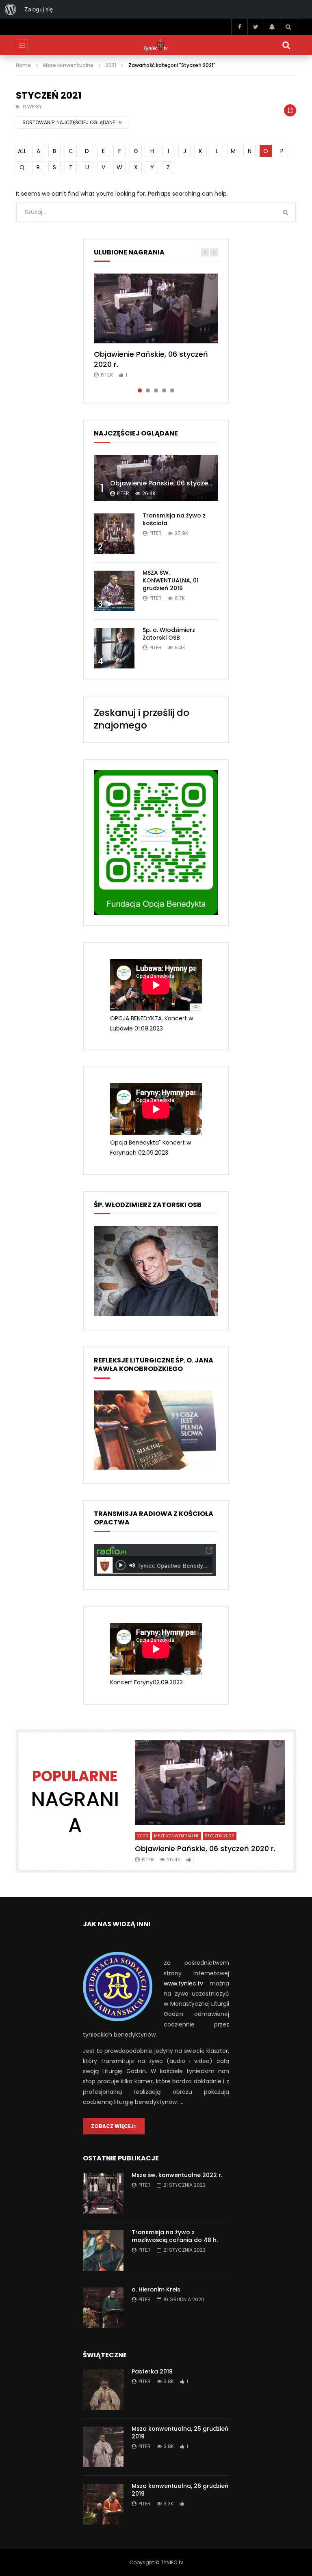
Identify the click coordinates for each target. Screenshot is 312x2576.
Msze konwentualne (68, 65)
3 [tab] (156, 390)
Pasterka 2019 (152, 2371)
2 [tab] (148, 390)
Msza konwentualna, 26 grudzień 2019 (180, 2490)
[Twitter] (256, 27)
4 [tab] (164, 390)
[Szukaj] (288, 27)
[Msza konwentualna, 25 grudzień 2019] (103, 2447)
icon (156, 308)
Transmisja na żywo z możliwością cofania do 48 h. (175, 2236)
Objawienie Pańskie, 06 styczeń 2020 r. (151, 359)
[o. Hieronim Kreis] (103, 2308)
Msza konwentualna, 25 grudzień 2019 (180, 2433)
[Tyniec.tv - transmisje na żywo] (156, 45)
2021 (111, 65)
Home (23, 65)
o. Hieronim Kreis (156, 2289)
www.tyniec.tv (183, 1983)
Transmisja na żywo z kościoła (174, 519)
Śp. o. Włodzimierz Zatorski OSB (169, 634)
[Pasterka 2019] (103, 2390)
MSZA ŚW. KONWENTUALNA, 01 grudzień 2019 (171, 580)
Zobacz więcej (112, 2126)
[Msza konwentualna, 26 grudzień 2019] (103, 2504)
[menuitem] (11, 9)
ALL (22, 151)
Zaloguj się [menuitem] (39, 9)
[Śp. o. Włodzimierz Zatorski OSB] (114, 648)
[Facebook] (239, 27)
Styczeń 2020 (220, 1836)
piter (107, 375)
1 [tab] (140, 390)
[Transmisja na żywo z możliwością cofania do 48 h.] (103, 2250)
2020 (143, 1836)
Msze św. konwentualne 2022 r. (177, 2175)
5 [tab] (172, 390)
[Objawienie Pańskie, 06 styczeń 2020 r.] (156, 478)
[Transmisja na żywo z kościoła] (114, 534)
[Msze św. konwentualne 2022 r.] (103, 2193)
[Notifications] (272, 27)
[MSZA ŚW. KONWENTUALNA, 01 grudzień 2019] (114, 591)
